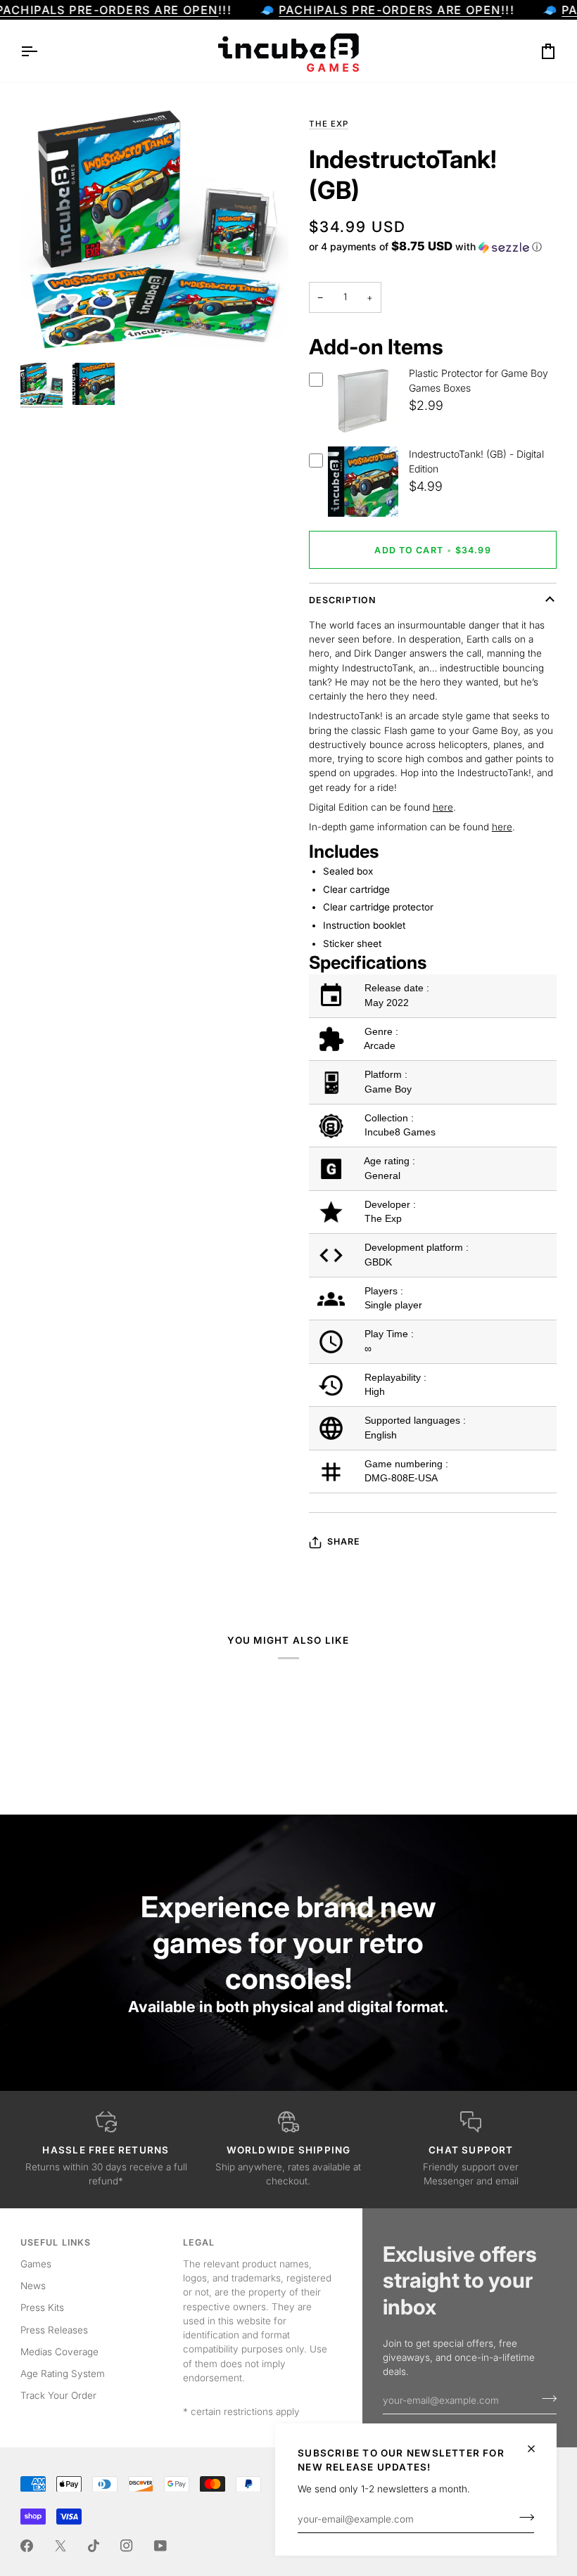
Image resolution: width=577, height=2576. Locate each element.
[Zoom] (47, 329)
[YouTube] (160, 2546)
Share (344, 1541)
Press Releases (54, 2330)
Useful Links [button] (56, 2242)
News (33, 2286)
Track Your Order (58, 2395)
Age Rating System (63, 2374)
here (443, 807)
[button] (425, 247)
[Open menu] (42, 51)
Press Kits (42, 2307)
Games (36, 2264)
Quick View (363, 434)
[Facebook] (27, 2546)
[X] (61, 2546)
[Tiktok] (94, 2546)
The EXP (329, 124)
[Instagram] (127, 2546)
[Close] (537, 2449)
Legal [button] (199, 2242)
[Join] (522, 2518)
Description (342, 600)
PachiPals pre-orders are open (390, 10)
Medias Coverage (59, 2352)
